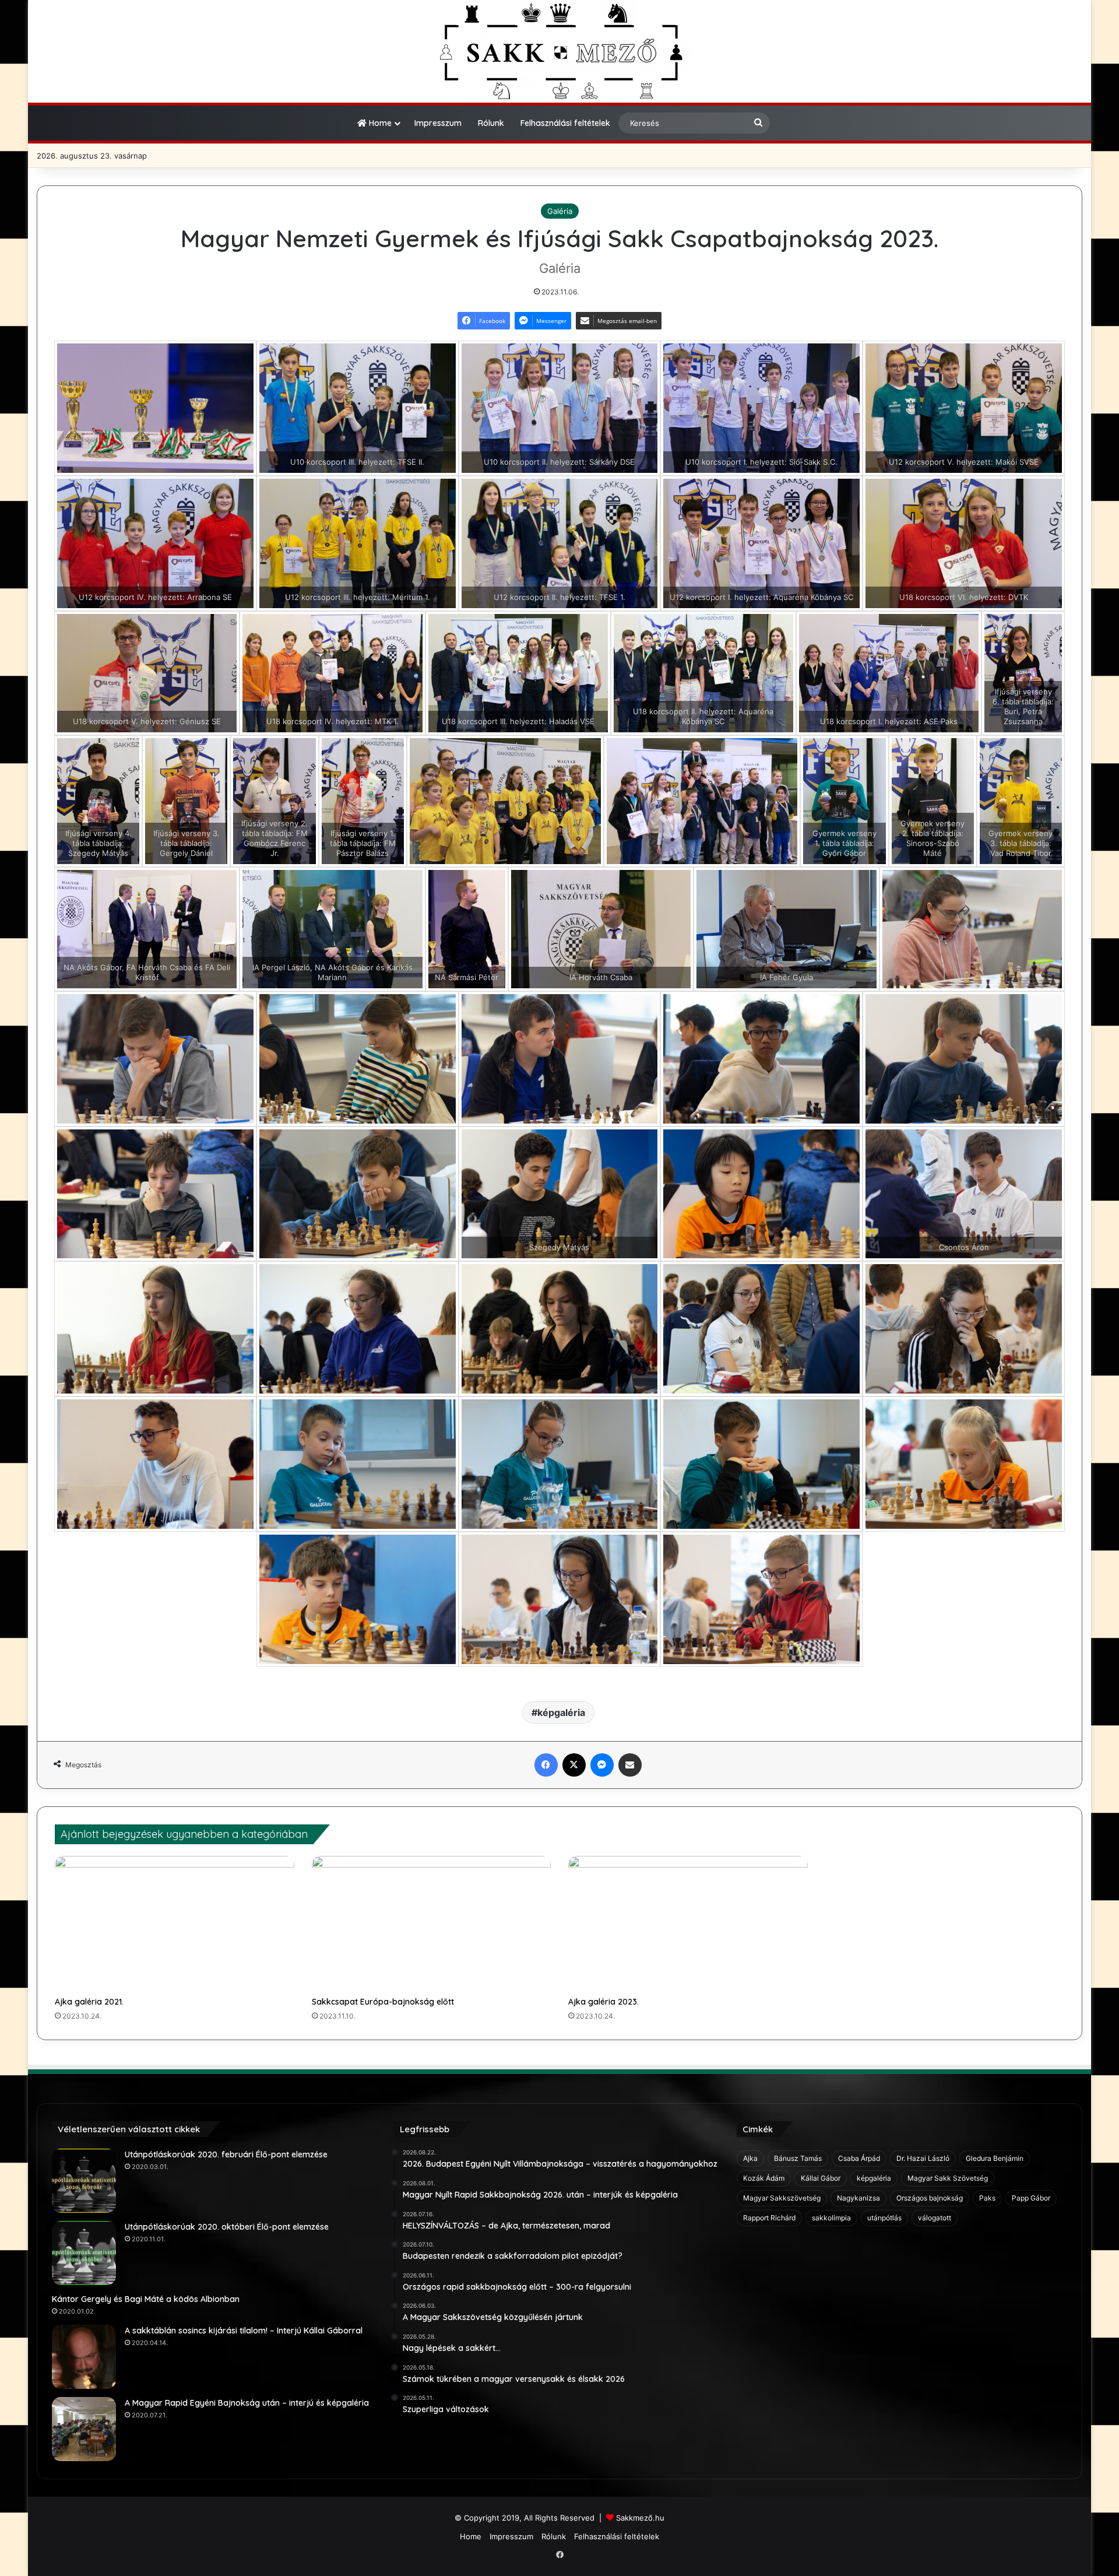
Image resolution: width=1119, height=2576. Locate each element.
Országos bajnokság (930, 2198)
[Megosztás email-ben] (630, 1765)
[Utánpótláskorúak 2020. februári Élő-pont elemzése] (84, 2181)
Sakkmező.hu (640, 2518)
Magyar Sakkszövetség (782, 2198)
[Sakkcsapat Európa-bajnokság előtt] (432, 1924)
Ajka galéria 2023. (604, 2002)
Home (379, 123)
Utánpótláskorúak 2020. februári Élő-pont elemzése (226, 2154)
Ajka (750, 2158)
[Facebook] (546, 1765)
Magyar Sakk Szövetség (948, 2178)
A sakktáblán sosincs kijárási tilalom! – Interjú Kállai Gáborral (244, 2331)
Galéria (560, 211)
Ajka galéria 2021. (89, 2002)
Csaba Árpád (859, 2158)
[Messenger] (602, 1765)
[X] (574, 1765)
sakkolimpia (831, 2218)
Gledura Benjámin (995, 2158)
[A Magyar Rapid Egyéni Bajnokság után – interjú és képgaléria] (84, 2429)
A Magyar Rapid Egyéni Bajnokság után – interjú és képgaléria (247, 2403)
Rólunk (491, 123)
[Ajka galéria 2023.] (688, 1924)
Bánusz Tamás (798, 2158)
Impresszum (438, 123)
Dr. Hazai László (923, 2158)
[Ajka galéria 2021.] (175, 1924)
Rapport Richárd (769, 2218)
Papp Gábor (1031, 2198)
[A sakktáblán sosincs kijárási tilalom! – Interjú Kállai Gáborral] (84, 2357)
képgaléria (561, 1712)
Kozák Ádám (764, 2178)
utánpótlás (884, 2218)
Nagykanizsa (858, 2198)
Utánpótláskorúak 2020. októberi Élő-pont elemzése (227, 2227)
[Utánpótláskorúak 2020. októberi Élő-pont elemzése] (84, 2253)
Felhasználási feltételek (565, 123)
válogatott (935, 2218)
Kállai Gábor (821, 2178)
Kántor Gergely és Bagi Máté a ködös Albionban (146, 2299)
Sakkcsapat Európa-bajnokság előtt (383, 2002)
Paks (987, 2198)
